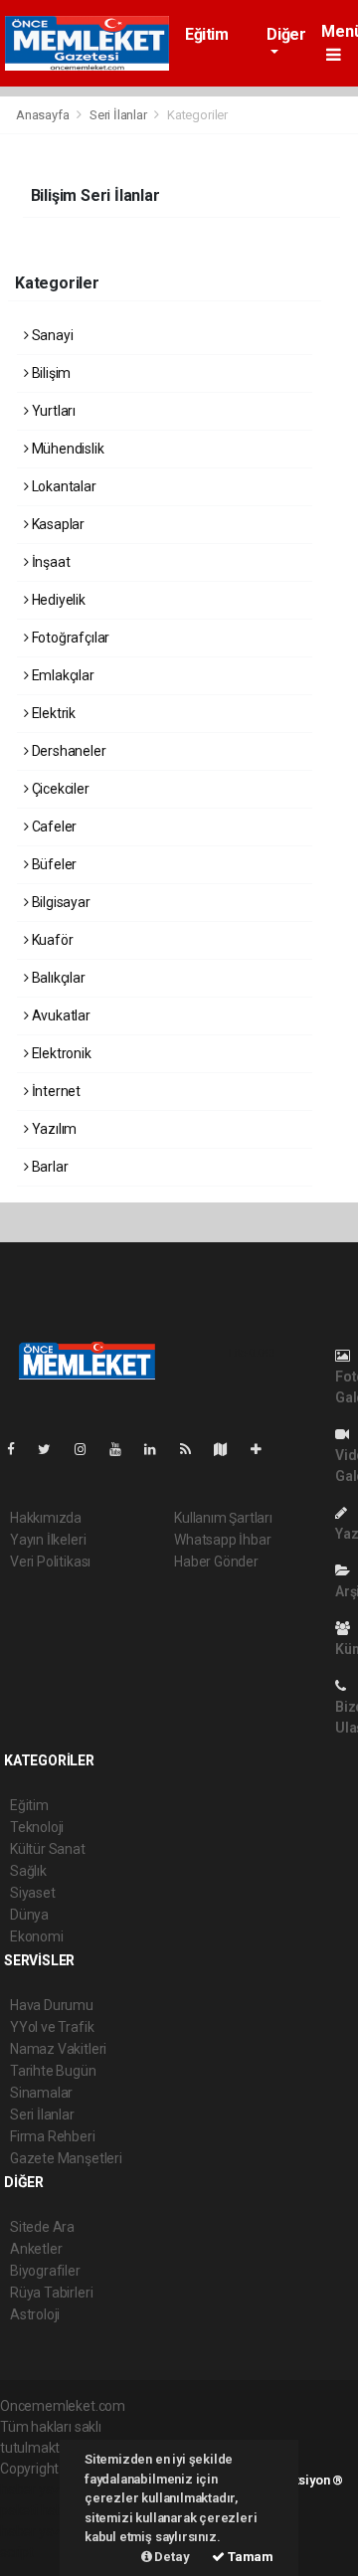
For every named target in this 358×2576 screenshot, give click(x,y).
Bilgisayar (60, 902)
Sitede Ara (42, 2227)
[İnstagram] (89, 1449)
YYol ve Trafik (52, 2027)
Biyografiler (45, 2271)
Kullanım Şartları (223, 1518)
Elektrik (52, 713)
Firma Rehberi (53, 2136)
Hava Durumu (52, 2005)
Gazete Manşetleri (66, 2158)
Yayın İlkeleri (48, 1540)
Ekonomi (37, 1936)
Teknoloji (37, 1827)
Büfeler (53, 864)
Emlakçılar (62, 675)
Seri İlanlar (118, 115)
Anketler (36, 2249)
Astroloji (35, 2314)
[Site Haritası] (229, 1449)
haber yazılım (41, 2531)
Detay (171, 2557)
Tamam (249, 2557)
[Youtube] (123, 1449)
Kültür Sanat (48, 1849)
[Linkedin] (158, 1449)
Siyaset (33, 1893)
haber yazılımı (42, 2489)
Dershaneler (68, 751)
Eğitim (207, 34)
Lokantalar (63, 486)
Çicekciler (59, 789)
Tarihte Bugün (53, 2071)
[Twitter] (52, 1449)
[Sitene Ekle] (264, 1449)
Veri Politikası (50, 1562)
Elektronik (60, 1053)
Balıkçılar (57, 978)
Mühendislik (67, 449)
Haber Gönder (216, 1562)
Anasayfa (44, 115)
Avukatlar (60, 1015)
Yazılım (53, 1129)
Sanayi (51, 335)
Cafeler (53, 827)
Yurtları (52, 411)
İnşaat (49, 562)
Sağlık (28, 1871)
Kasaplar (57, 524)
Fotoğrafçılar (69, 638)
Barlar (48, 1167)
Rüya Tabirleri (51, 2293)
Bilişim (50, 373)
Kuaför (51, 940)
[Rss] (193, 1449)
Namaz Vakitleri (58, 2049)
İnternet (55, 1091)
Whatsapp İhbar (222, 1540)
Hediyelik (57, 600)
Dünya (29, 1915)
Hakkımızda (46, 1518)
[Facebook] (19, 1449)
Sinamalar (41, 2093)
